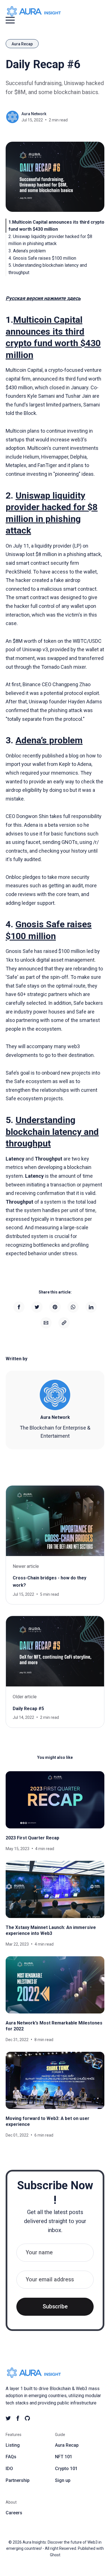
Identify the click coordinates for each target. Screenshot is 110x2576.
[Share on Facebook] (19, 1307)
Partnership (18, 2480)
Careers (14, 2513)
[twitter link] (8, 2418)
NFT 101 (64, 2457)
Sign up (63, 2480)
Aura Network (34, 114)
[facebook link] (18, 2418)
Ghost (55, 2555)
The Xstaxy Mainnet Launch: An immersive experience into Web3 (51, 1930)
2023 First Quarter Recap (32, 1838)
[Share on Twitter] (37, 1307)
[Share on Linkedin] (91, 1307)
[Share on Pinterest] (55, 1307)
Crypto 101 (66, 2469)
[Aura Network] (55, 1395)
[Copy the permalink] (64, 1323)
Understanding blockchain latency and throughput (52, 1132)
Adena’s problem (49, 740)
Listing (13, 2445)
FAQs (11, 2457)
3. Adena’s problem (27, 251)
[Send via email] (46, 1323)
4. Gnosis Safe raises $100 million (42, 258)
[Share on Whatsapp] (73, 1307)
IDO (9, 2469)
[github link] (27, 2418)
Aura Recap (22, 44)
